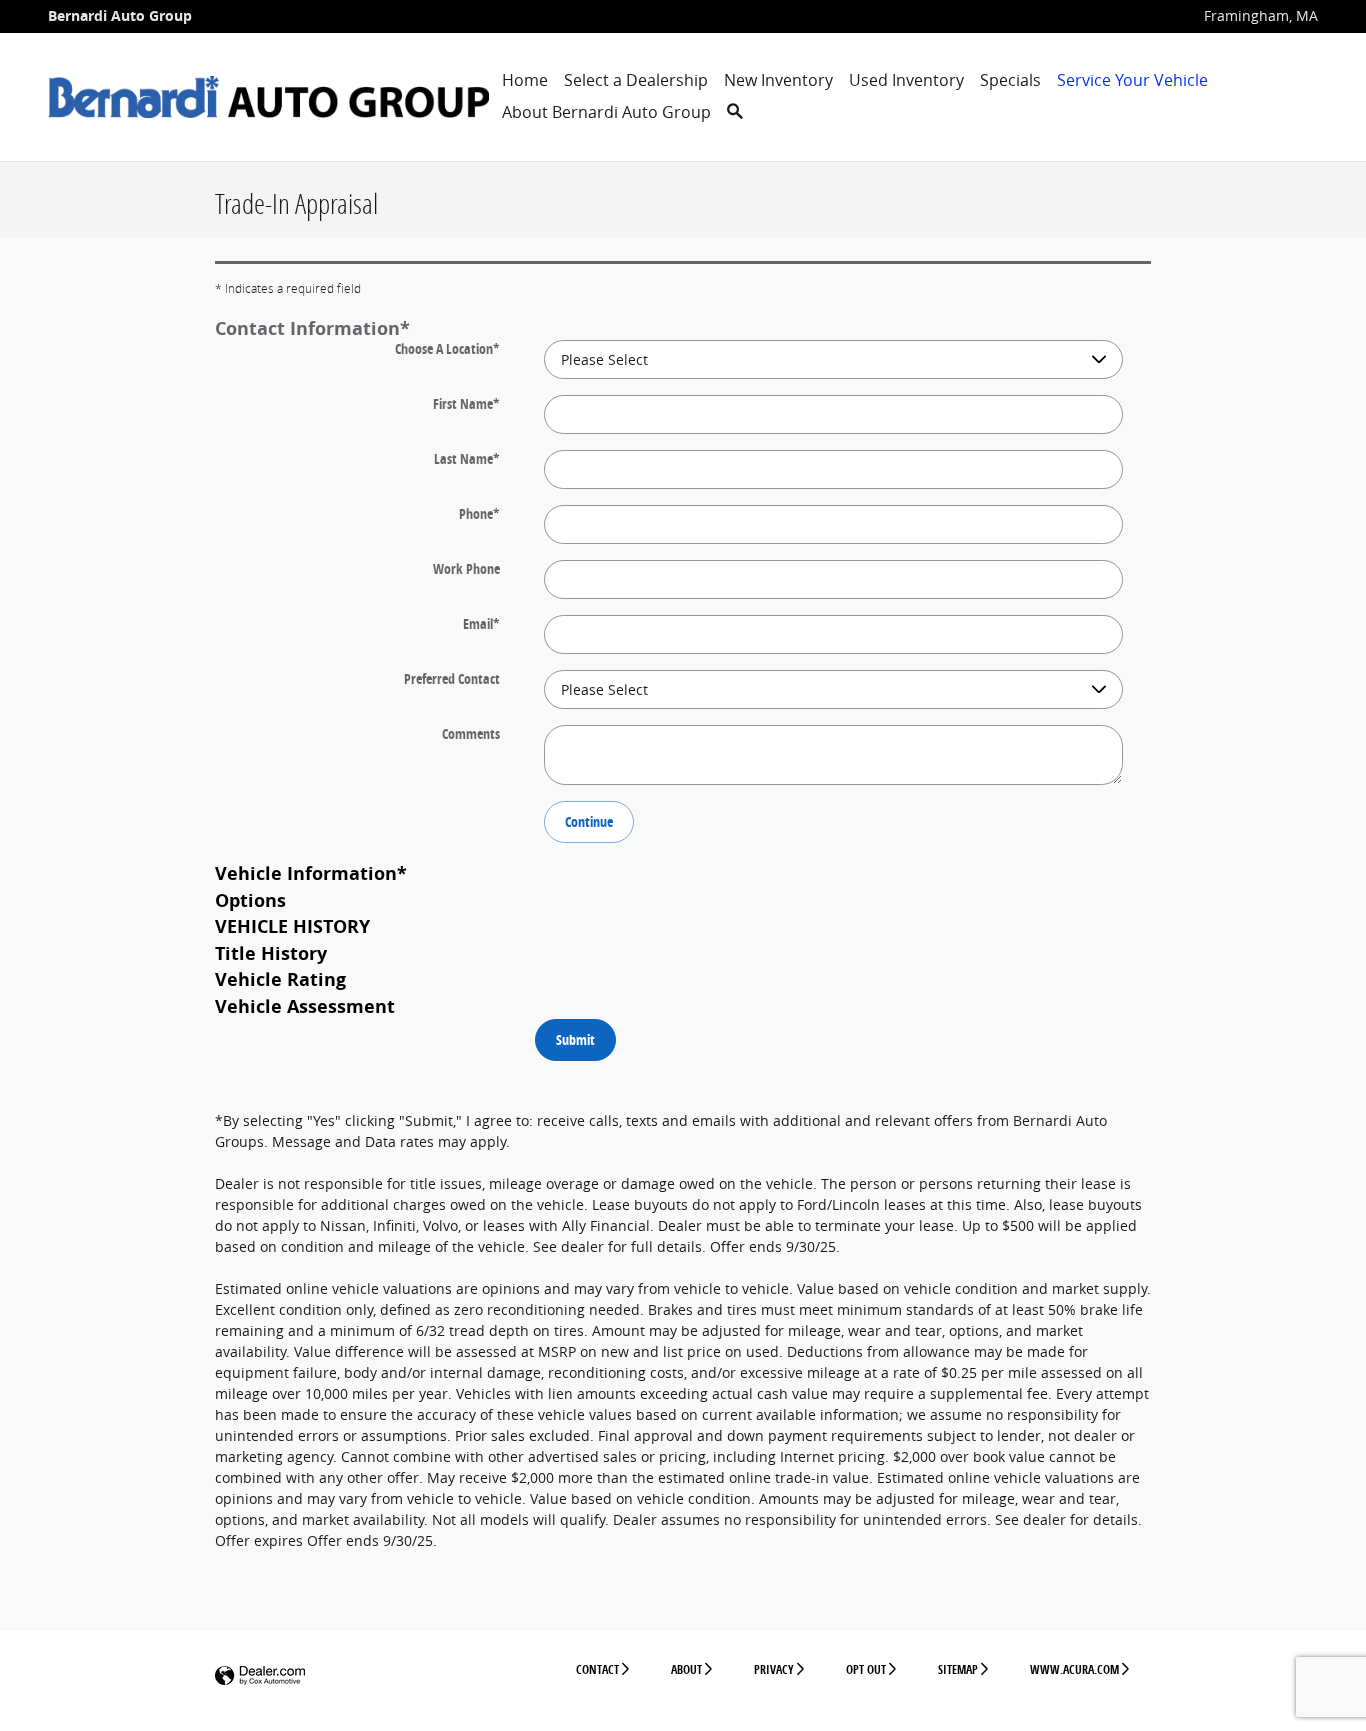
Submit (575, 1039)
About (686, 1669)
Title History (271, 953)
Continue (589, 821)
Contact (597, 1669)
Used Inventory (906, 80)
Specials (1010, 80)
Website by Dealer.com (260, 1676)
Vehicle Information (311, 873)
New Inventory (778, 80)
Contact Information (312, 328)
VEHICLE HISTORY (292, 926)
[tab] (683, 327)
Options (250, 900)
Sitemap (958, 1669)
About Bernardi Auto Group (606, 112)
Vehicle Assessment (305, 1006)
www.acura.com (1074, 1669)
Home (525, 80)
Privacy (774, 1669)
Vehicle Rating (280, 979)
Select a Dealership (636, 80)
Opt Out (866, 1669)
